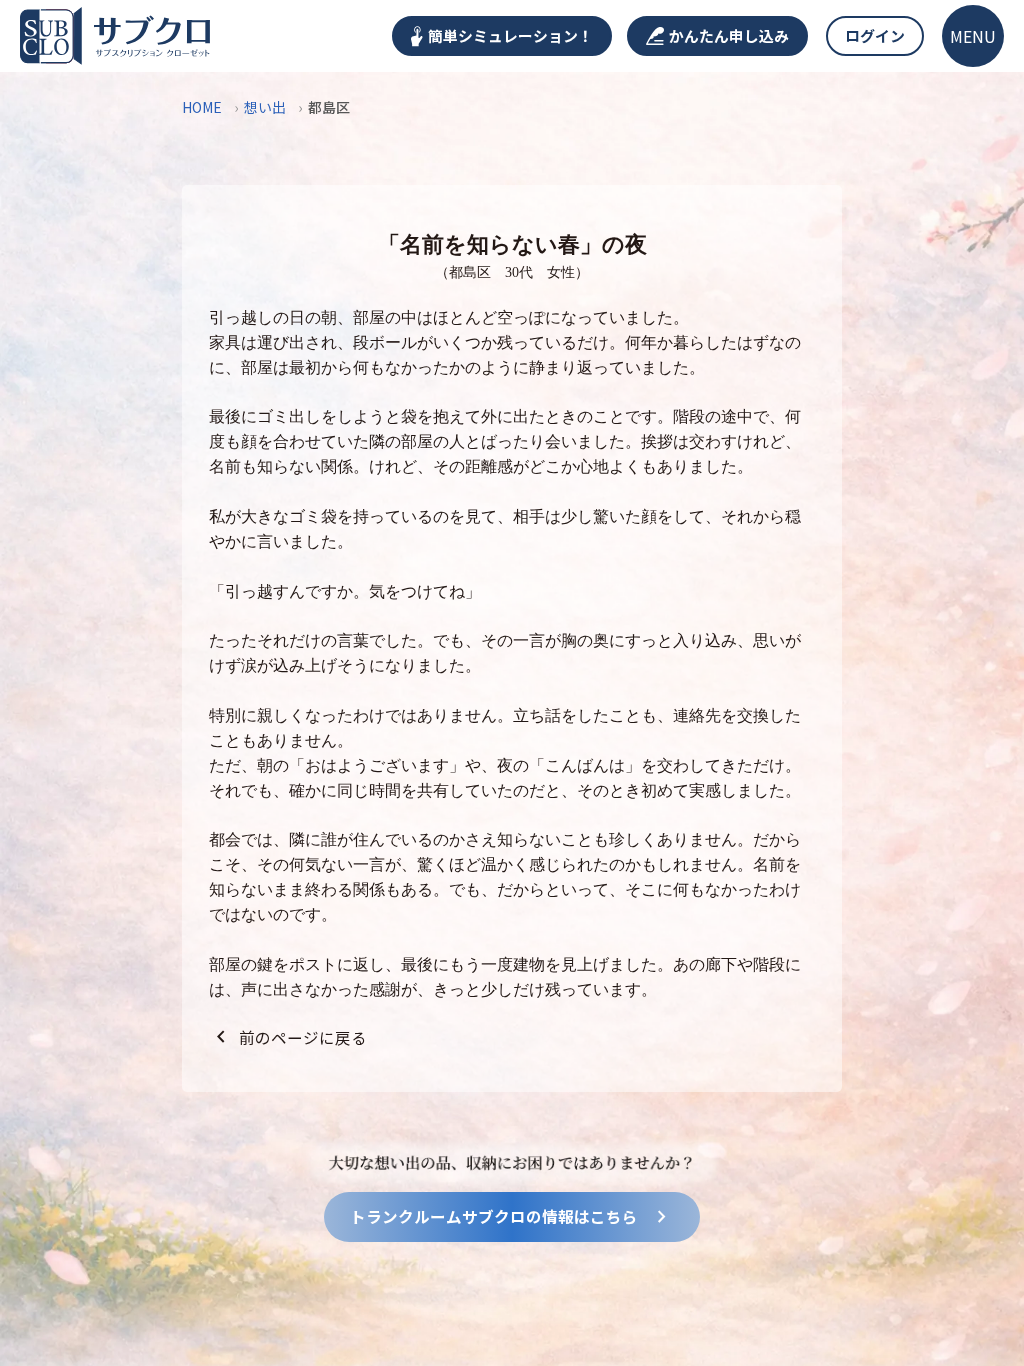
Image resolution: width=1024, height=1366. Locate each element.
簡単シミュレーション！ (510, 35)
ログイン (875, 35)
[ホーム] (115, 36)
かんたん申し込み (729, 35)
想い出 (265, 107)
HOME (202, 107)
